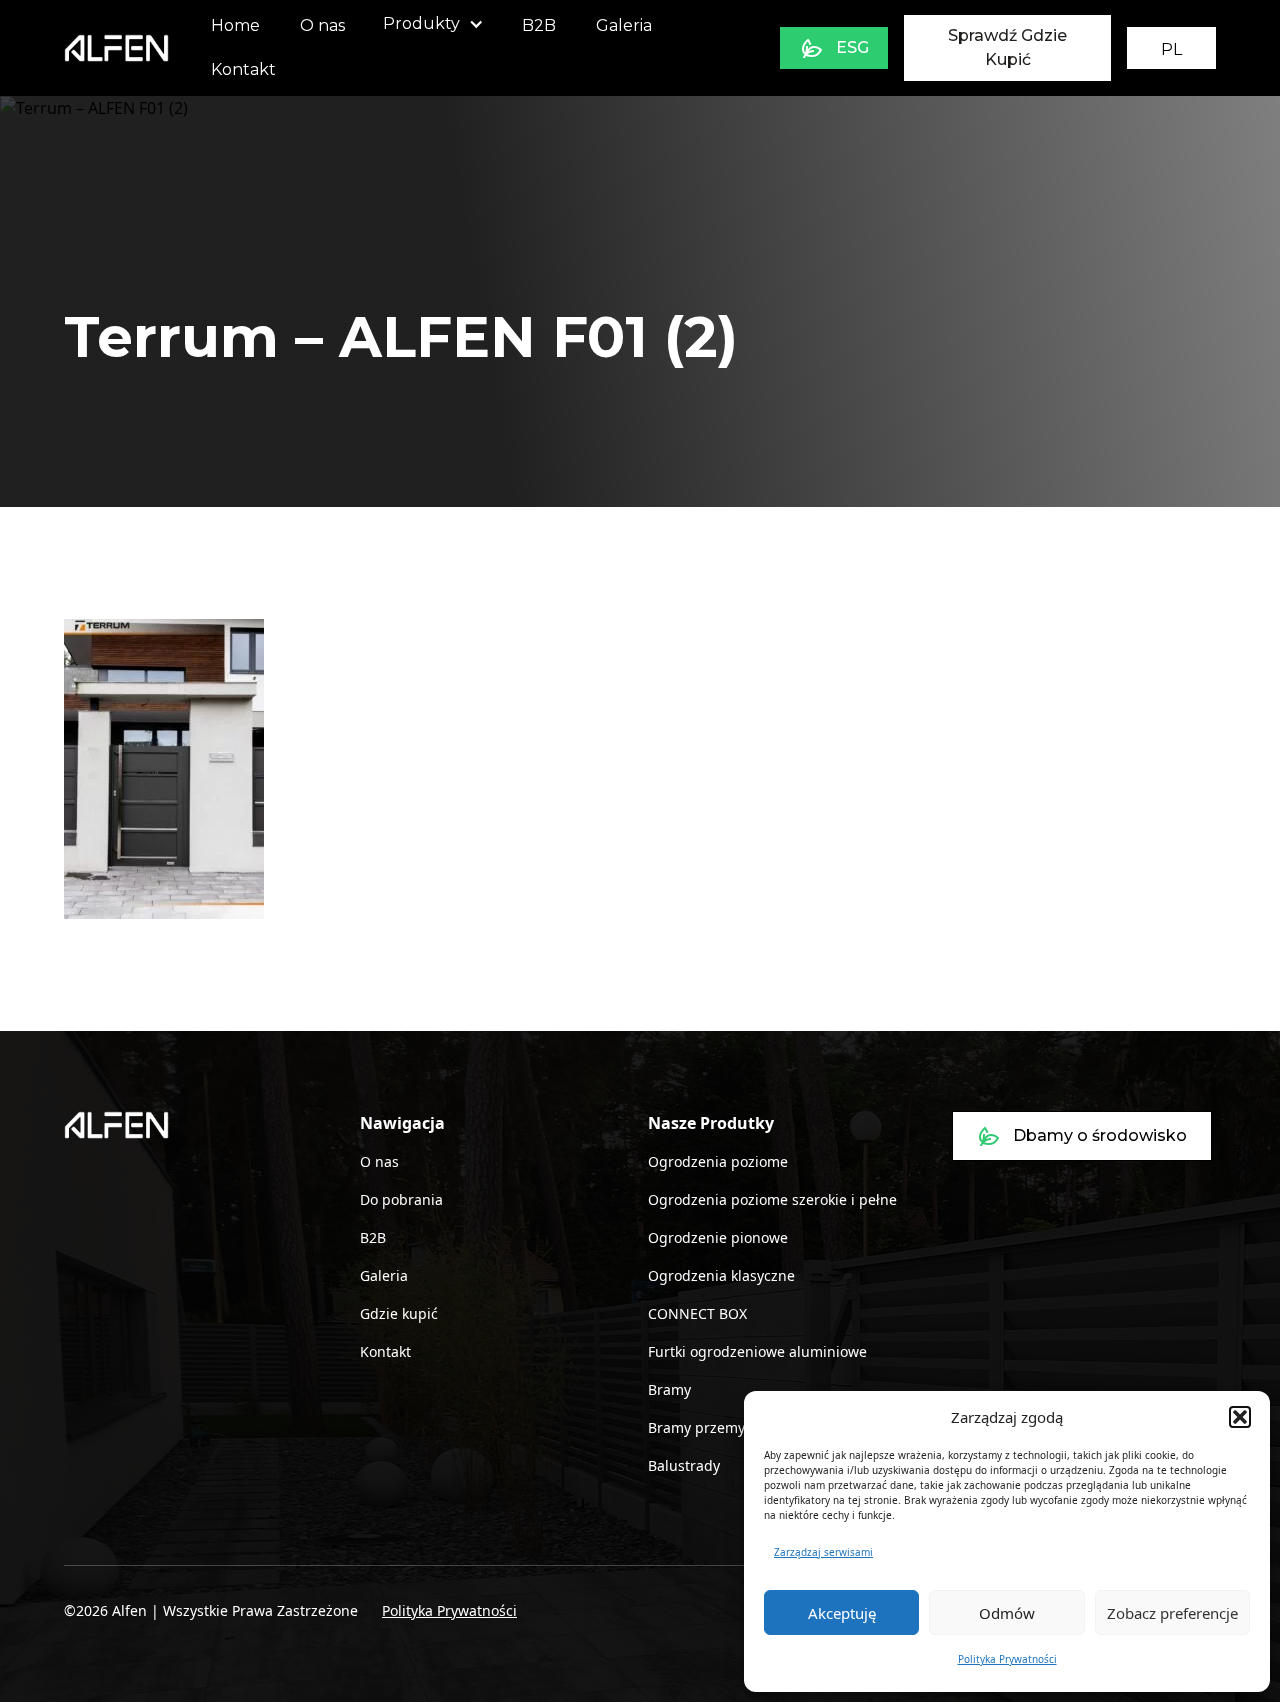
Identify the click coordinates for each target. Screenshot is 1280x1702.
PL (1171, 49)
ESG (852, 47)
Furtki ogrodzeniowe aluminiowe (757, 1351)
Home (235, 25)
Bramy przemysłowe (715, 1427)
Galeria (624, 25)
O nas (322, 25)
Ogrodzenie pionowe (718, 1237)
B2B (539, 25)
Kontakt (243, 69)
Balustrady (684, 1465)
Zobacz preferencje (1172, 1613)
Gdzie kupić (399, 1313)
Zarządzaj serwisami (823, 1552)
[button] (1240, 1417)
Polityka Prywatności (1007, 1659)
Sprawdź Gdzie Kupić (1007, 47)
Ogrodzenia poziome (718, 1161)
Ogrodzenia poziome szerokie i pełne (772, 1199)
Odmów (1007, 1613)
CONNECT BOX (697, 1313)
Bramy (669, 1389)
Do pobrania (401, 1199)
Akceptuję (842, 1613)
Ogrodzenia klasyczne (721, 1275)
